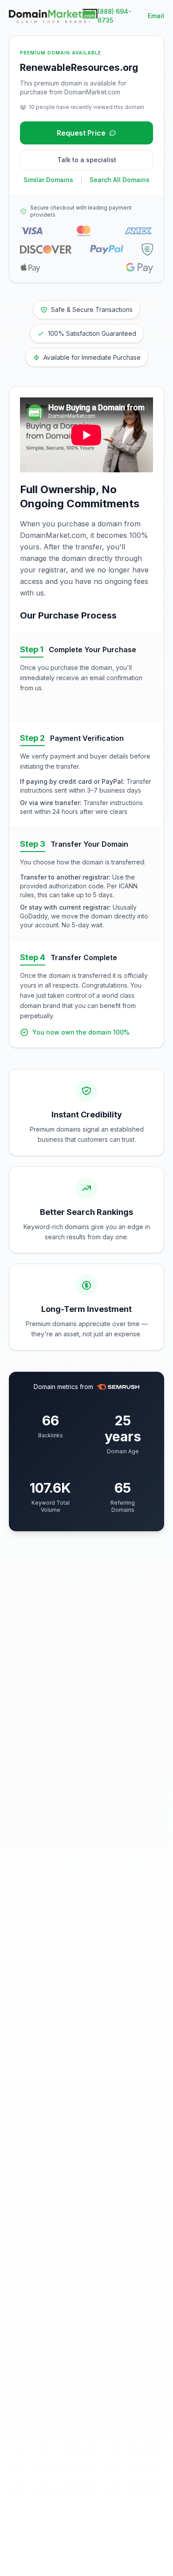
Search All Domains (120, 180)
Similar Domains (48, 180)
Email (156, 16)
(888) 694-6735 (114, 16)
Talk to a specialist (87, 160)
